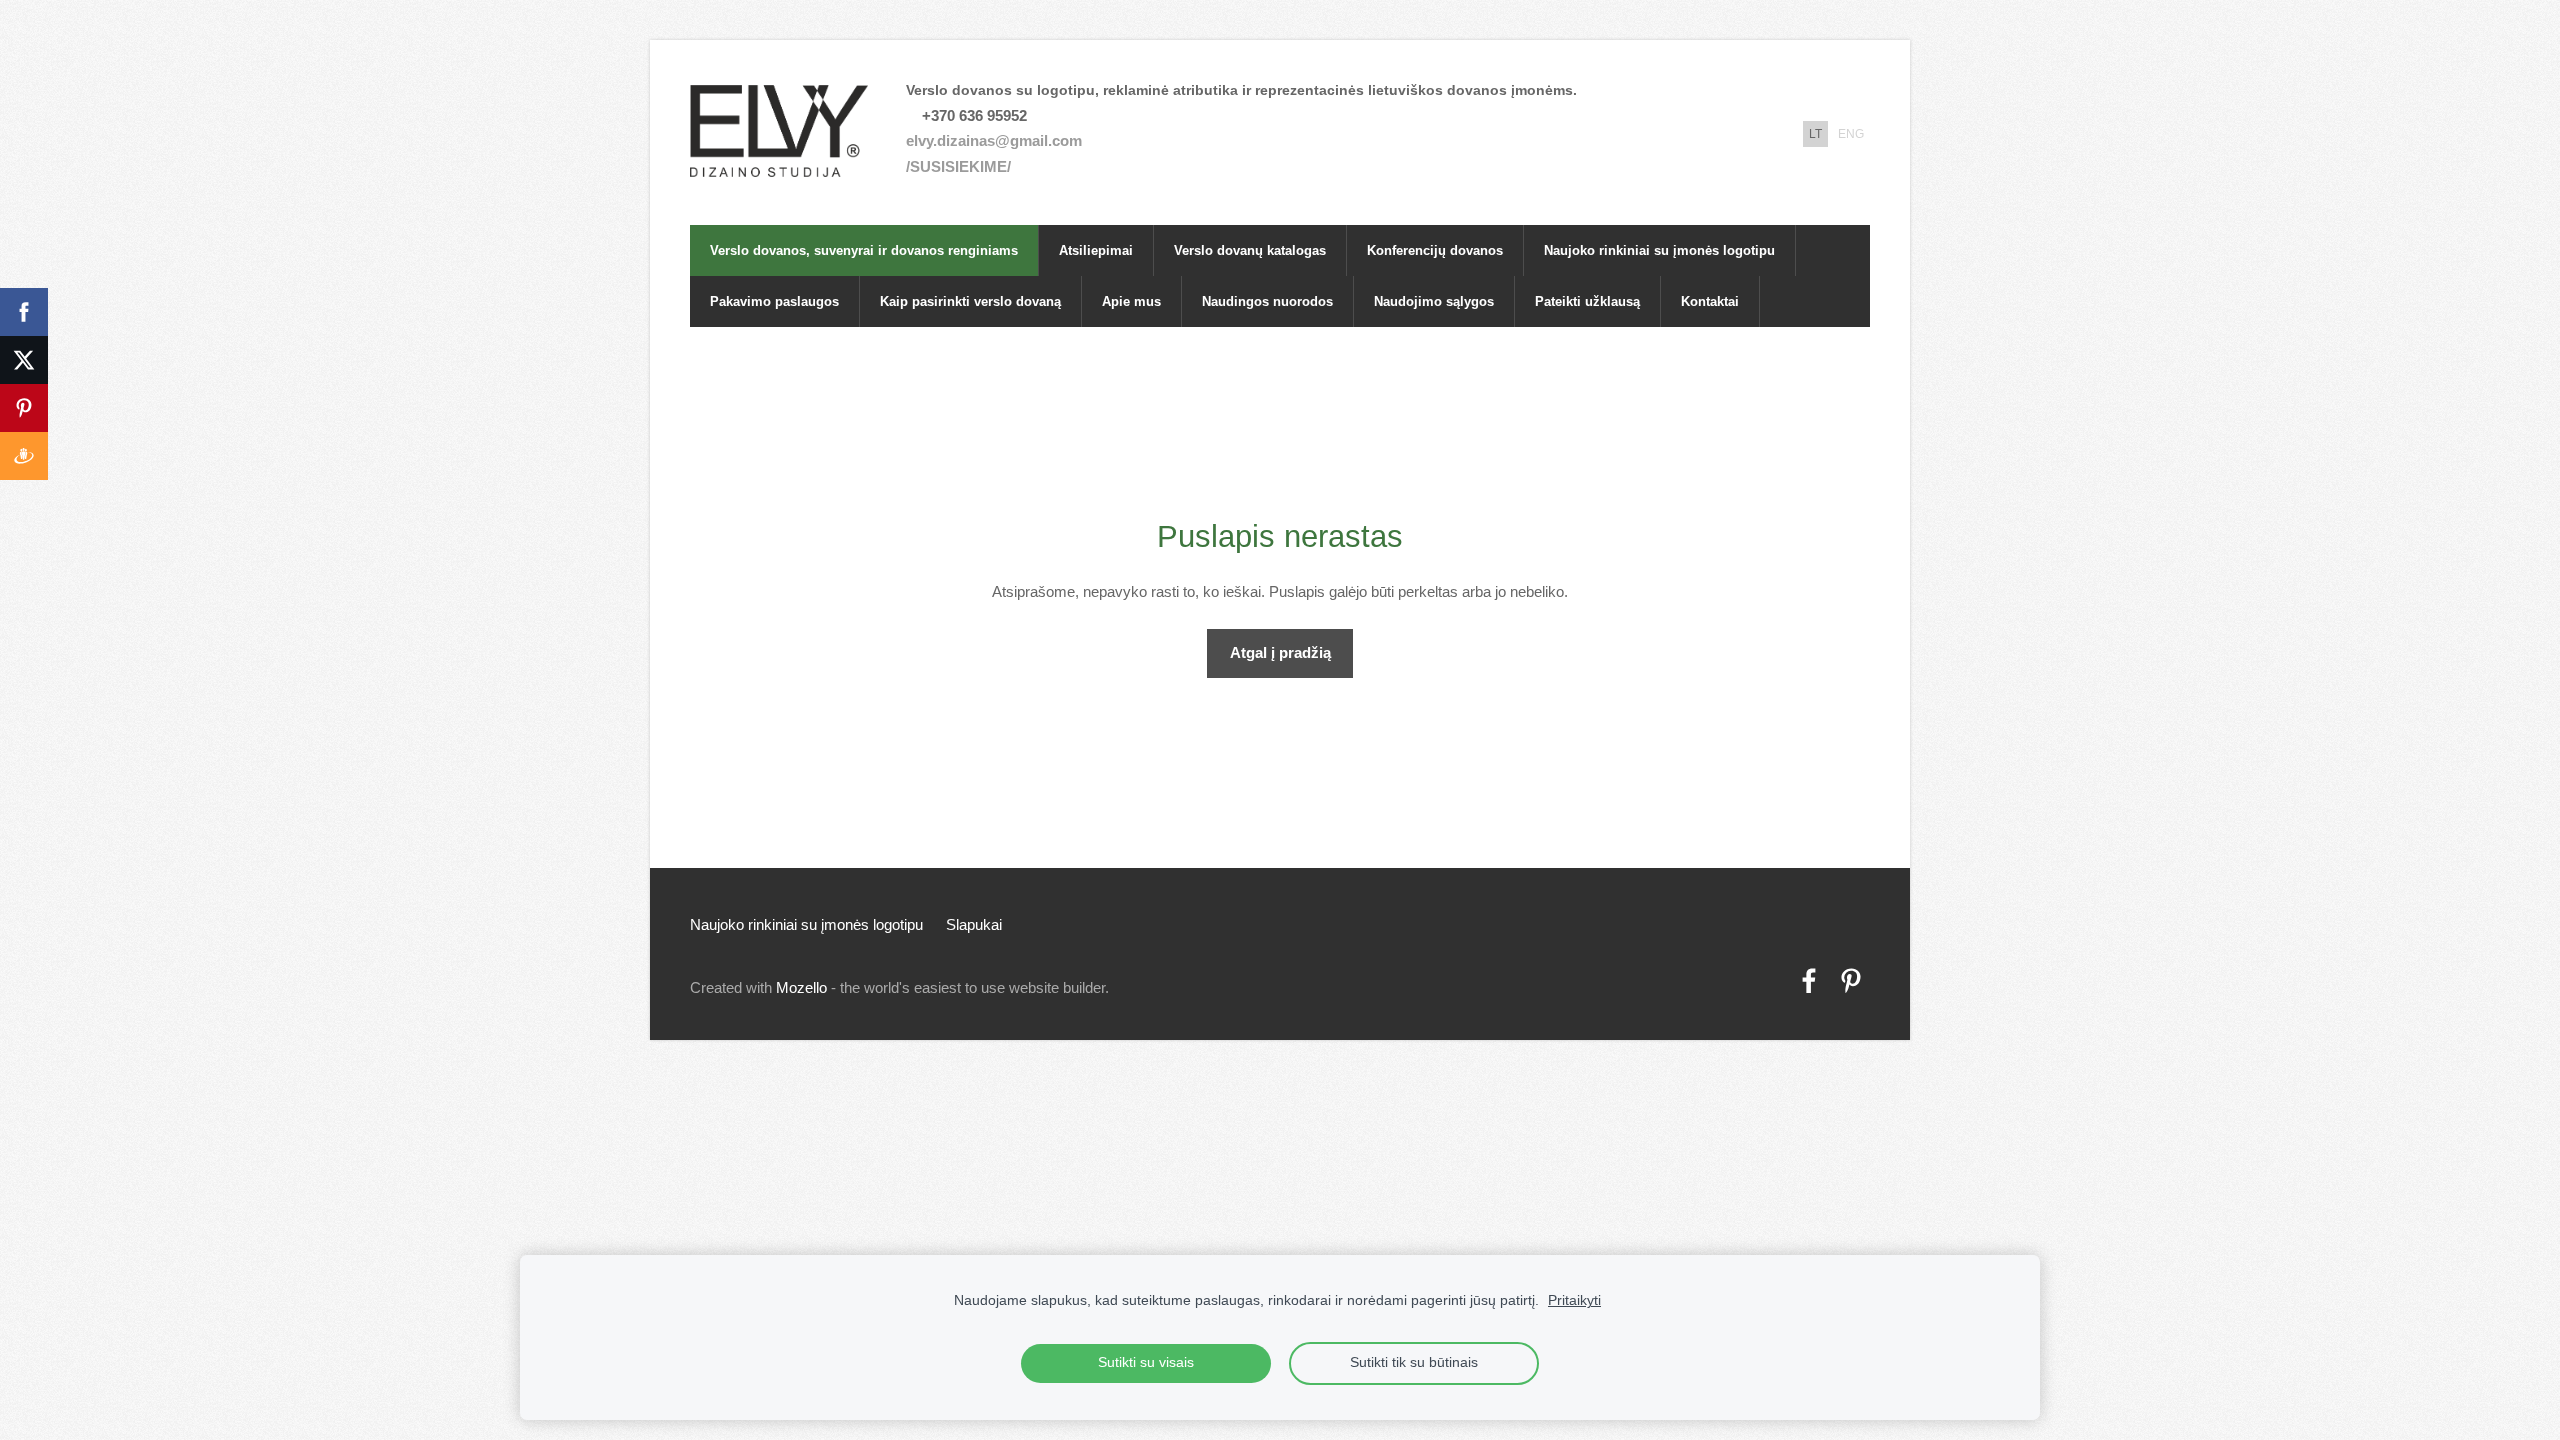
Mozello (801, 987)
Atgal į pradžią (1280, 652)
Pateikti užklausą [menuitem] (1587, 301)
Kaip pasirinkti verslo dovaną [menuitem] (970, 301)
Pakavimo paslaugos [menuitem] (774, 301)
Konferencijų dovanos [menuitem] (1435, 250)
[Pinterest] (1851, 981)
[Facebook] (1809, 981)
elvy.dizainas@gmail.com (994, 140)
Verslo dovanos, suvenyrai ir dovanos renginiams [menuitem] (864, 250)
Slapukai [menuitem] (974, 924)
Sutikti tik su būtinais (1414, 1362)
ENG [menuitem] (1851, 134)
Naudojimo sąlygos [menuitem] (1434, 301)
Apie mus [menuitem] (1131, 301)
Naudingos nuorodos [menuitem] (1267, 301)
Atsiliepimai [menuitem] (1096, 250)
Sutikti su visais (1146, 1362)
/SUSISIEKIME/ (958, 166)
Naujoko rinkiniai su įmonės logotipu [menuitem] (1659, 250)
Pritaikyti (1574, 1300)
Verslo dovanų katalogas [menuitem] (1250, 250)
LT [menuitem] (1815, 134)
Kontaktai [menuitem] (1710, 301)
